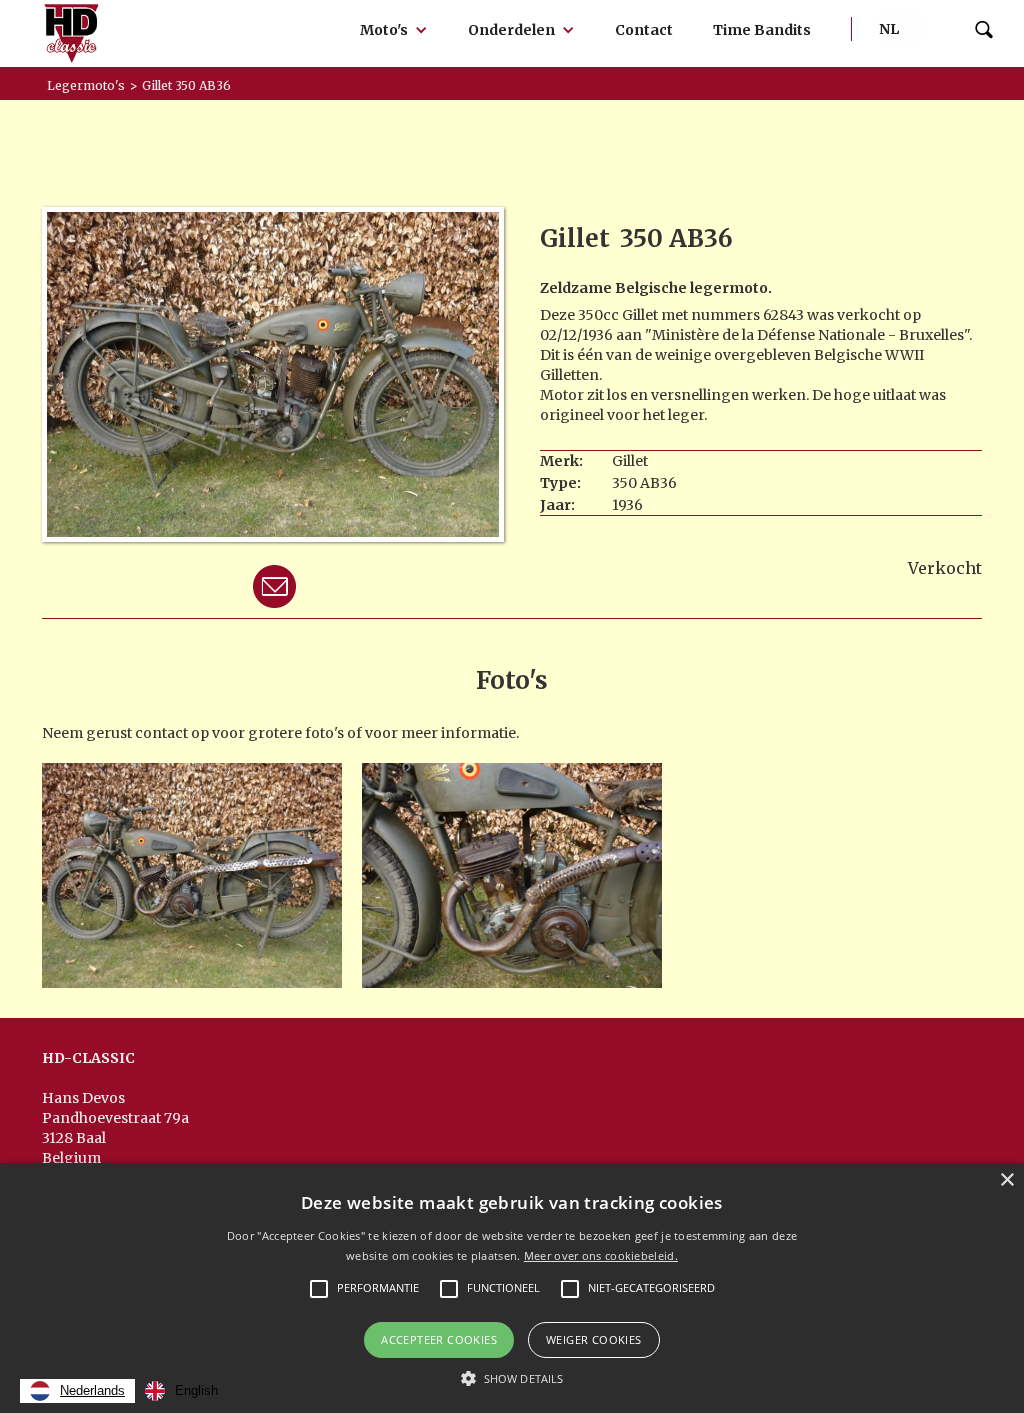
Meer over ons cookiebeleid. (601, 1255)
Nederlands (92, 1390)
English (196, 1390)
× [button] (1006, 1180)
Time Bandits (762, 30)
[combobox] (77, 1391)
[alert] (512, 1288)
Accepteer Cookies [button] (439, 1339)
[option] (181, 1391)
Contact (644, 30)
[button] (394, 30)
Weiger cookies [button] (594, 1339)
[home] (72, 33)
